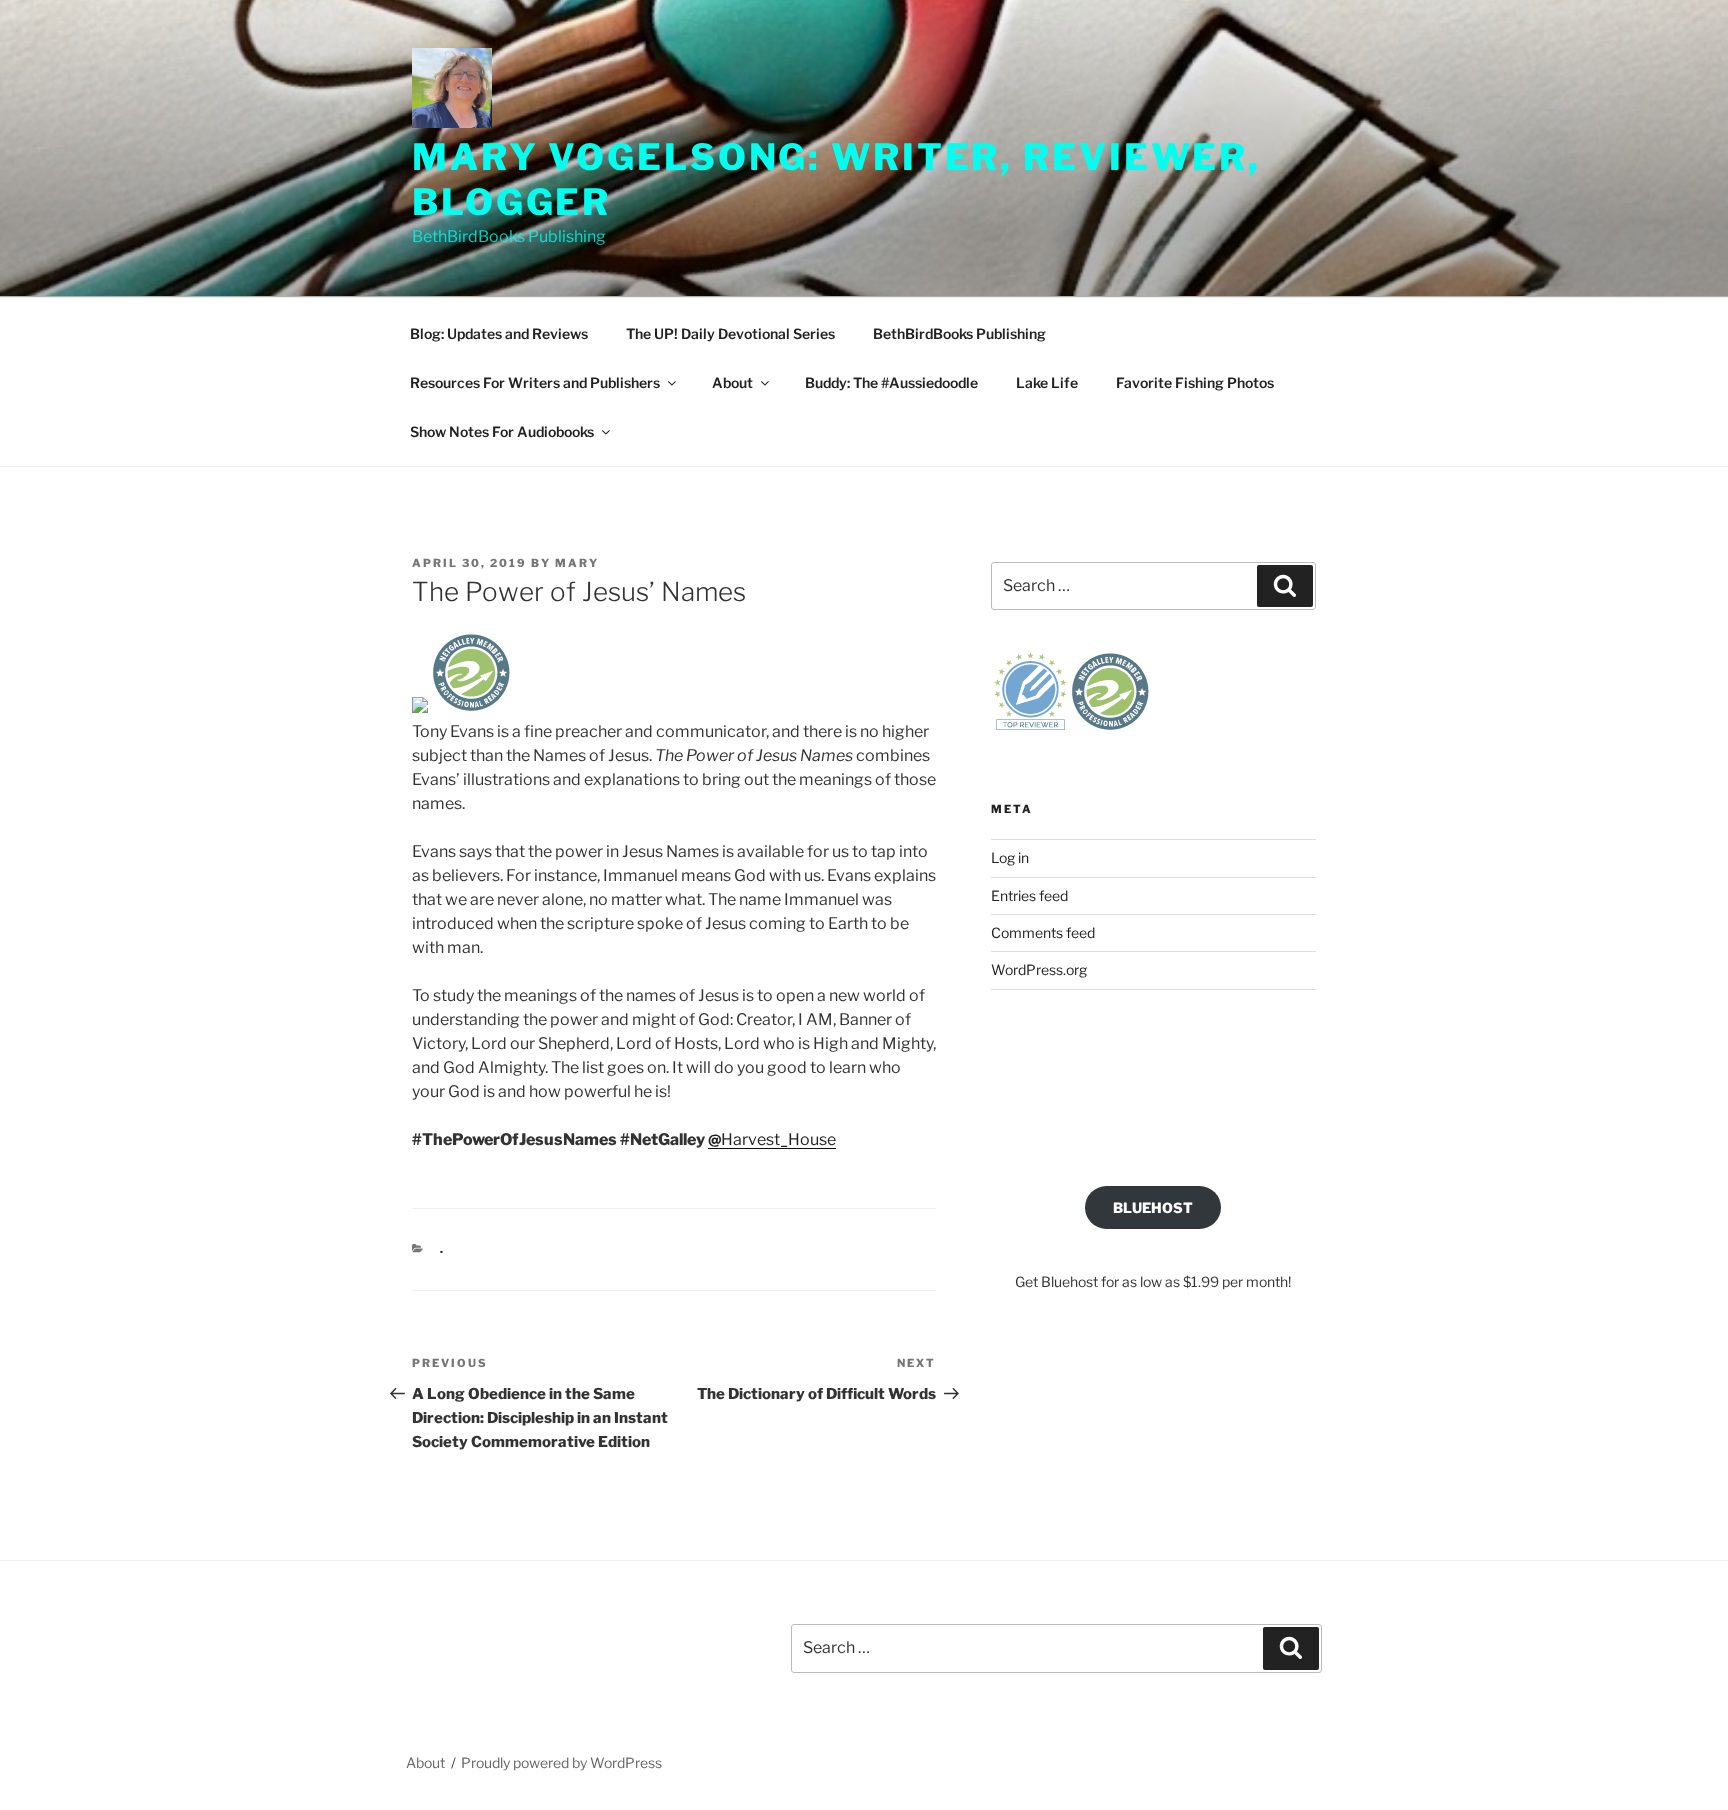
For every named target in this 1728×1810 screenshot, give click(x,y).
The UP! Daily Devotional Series (730, 333)
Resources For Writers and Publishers (535, 382)
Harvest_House (772, 1139)
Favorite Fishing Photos (1195, 382)
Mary (577, 563)
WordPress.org (1039, 969)
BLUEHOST (1153, 1207)
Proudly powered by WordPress (561, 1762)
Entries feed (1029, 895)
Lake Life (1047, 382)
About (732, 382)
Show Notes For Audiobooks (502, 431)
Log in (1010, 857)
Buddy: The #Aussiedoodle (891, 382)
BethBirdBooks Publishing (959, 333)
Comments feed (1043, 932)
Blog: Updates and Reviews (499, 333)
